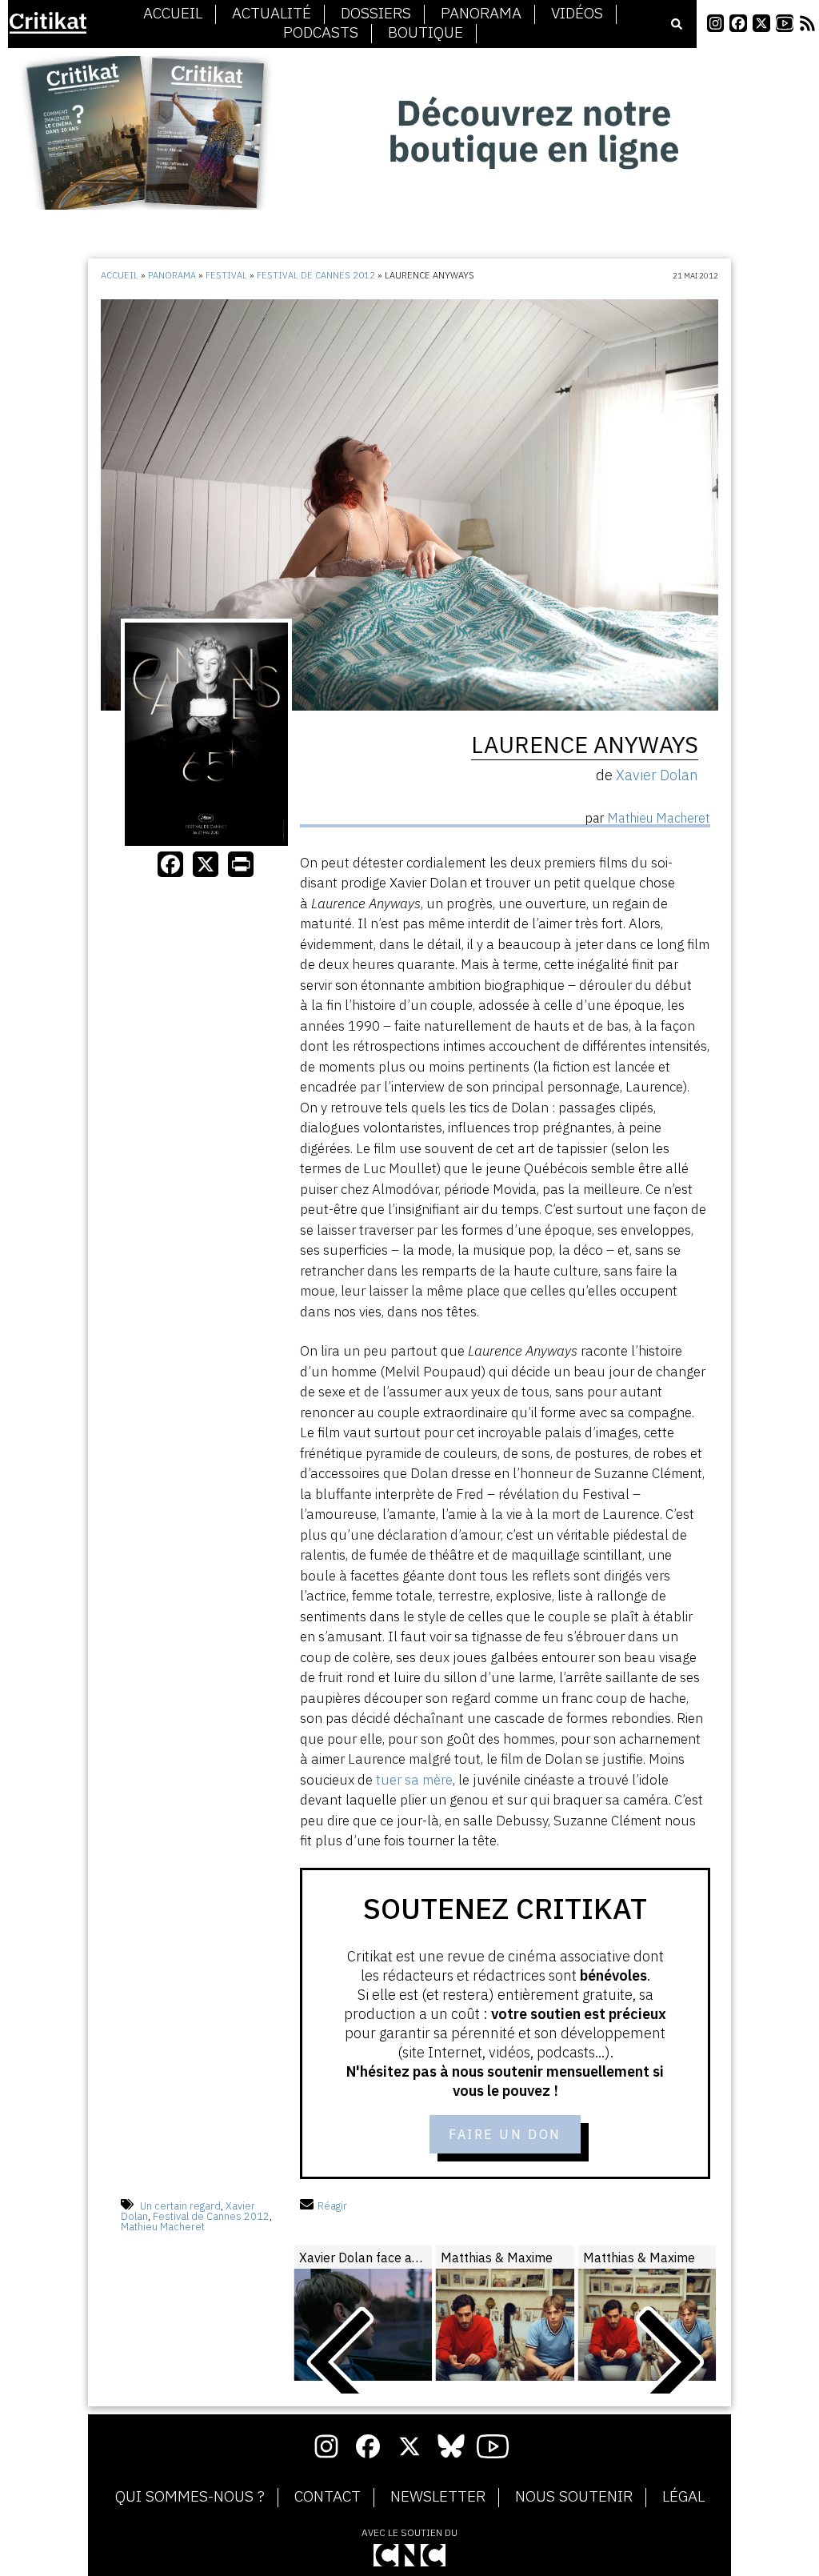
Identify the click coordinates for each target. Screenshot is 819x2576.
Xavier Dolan (657, 775)
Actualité (272, 14)
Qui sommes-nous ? (190, 2497)
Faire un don (505, 2134)
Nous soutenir (574, 2497)
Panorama (481, 14)
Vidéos (577, 14)
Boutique (425, 33)
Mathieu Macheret (163, 2227)
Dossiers (376, 14)
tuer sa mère (414, 1780)
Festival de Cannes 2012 (316, 275)
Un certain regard (180, 2206)
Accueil (173, 14)
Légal (683, 2497)
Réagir (332, 2206)
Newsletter (438, 2497)
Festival (226, 275)
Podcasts (321, 33)
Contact (328, 2497)
